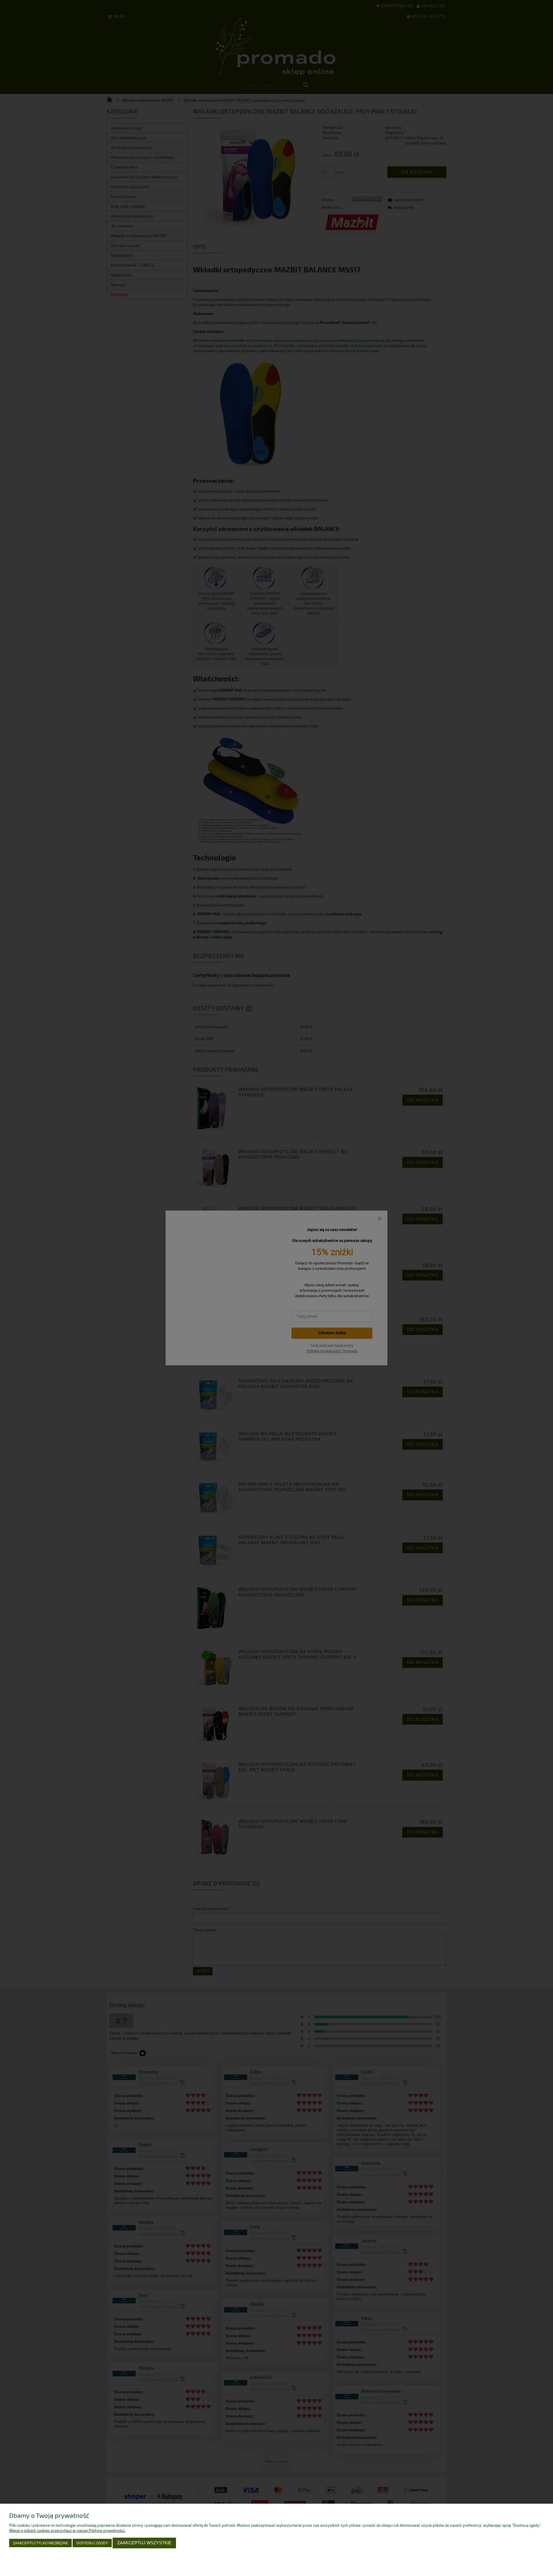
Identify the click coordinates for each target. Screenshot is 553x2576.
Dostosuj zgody (92, 2543)
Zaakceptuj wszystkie (144, 2543)
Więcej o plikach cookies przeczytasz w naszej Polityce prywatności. (67, 2530)
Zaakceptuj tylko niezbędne (41, 2543)
